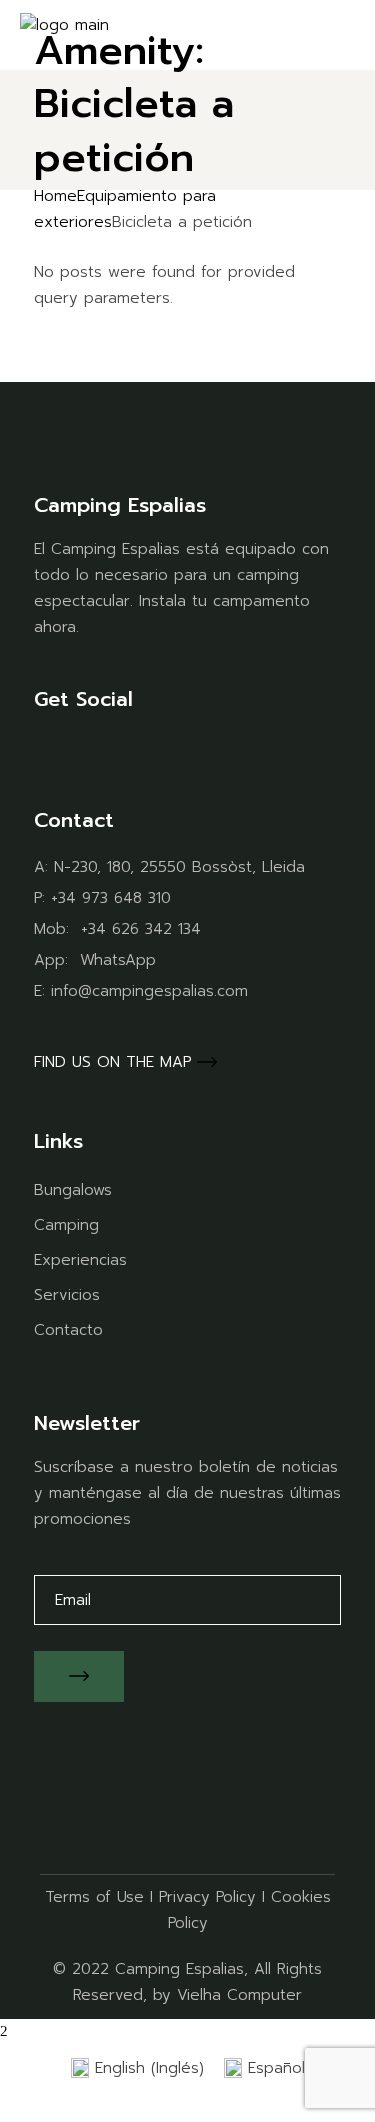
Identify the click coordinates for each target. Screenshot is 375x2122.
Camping (66, 1225)
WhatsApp (118, 960)
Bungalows (73, 1190)
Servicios (67, 1295)
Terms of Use (94, 1897)
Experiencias (80, 1260)
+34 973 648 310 (111, 898)
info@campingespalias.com (149, 991)
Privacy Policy (207, 1897)
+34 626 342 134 (141, 929)
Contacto (68, 1330)
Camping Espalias (179, 1969)
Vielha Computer (239, 1995)
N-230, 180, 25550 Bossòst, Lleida (179, 867)
